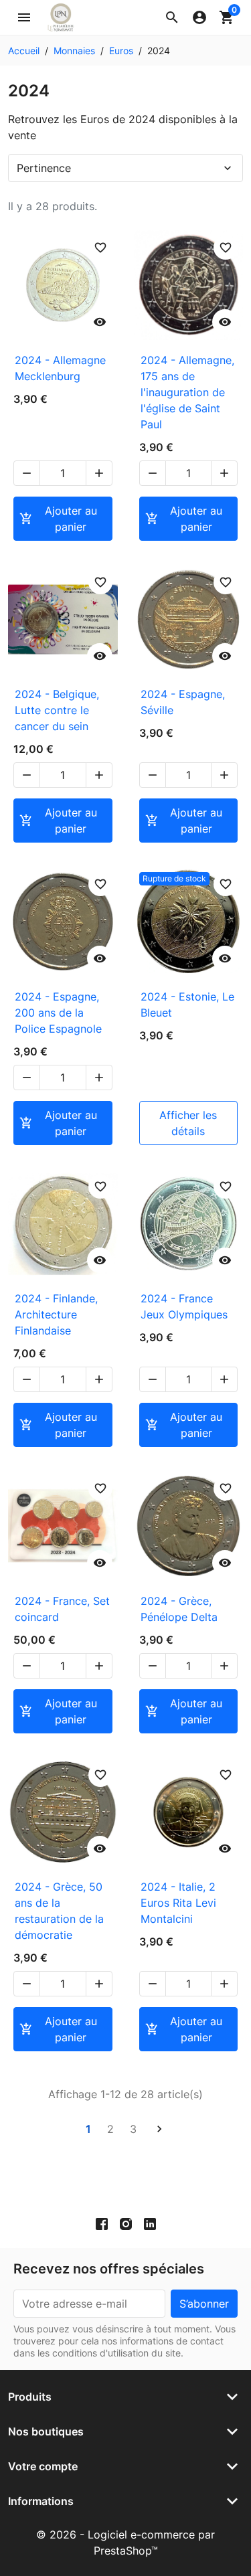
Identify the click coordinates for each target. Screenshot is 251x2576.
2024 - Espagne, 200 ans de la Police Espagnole (58, 1013)
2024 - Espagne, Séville (183, 702)
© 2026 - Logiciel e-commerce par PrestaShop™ (125, 2543)
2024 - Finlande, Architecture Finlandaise (56, 1314)
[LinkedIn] (150, 2223)
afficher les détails (188, 1123)
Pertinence (125, 168)
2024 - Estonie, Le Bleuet (187, 1005)
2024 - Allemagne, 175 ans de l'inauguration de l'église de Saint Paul (187, 392)
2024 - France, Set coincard (62, 1609)
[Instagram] (126, 2223)
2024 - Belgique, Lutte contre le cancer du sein (57, 710)
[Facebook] (102, 2223)
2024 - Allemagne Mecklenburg (60, 368)
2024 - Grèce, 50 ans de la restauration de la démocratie (59, 1911)
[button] (172, 17)
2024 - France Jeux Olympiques (184, 1306)
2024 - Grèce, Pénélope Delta (179, 1609)
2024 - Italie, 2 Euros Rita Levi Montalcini (178, 1903)
